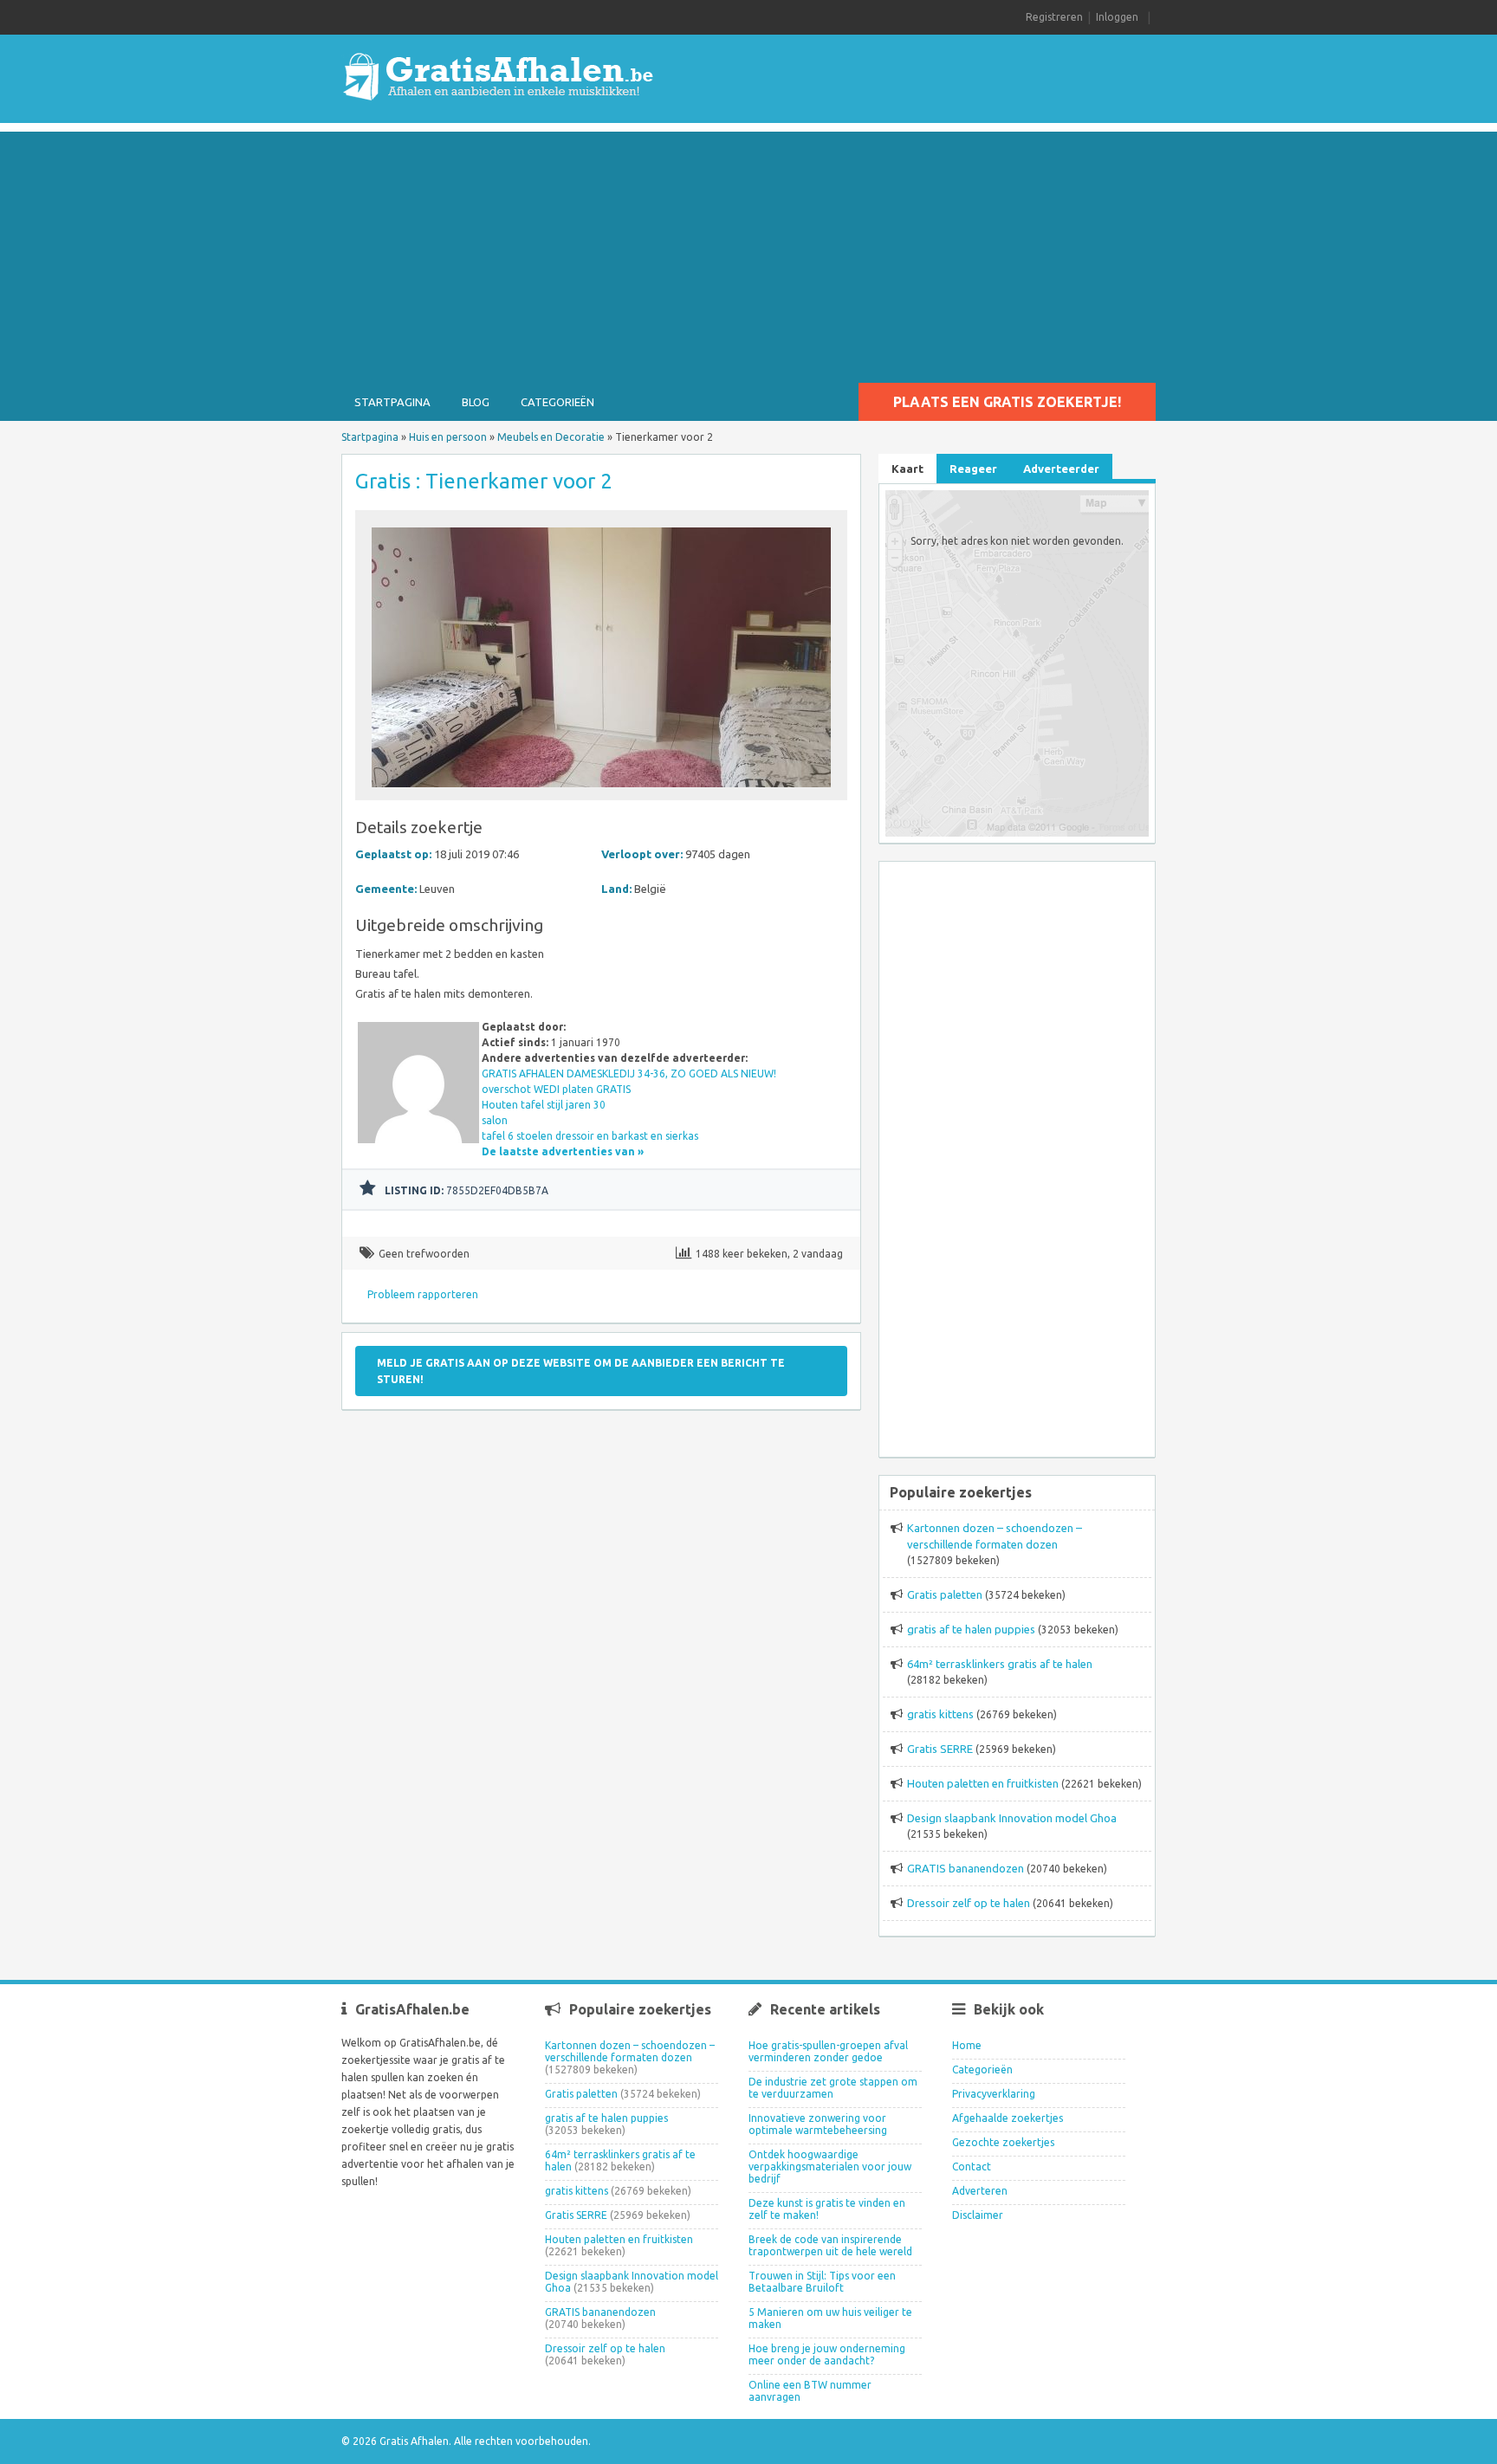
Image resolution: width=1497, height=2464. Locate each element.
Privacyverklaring (994, 2094)
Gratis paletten (945, 1594)
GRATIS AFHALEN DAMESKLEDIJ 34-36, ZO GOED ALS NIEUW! (629, 1074)
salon (495, 1120)
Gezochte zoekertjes (1003, 2142)
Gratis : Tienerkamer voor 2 (484, 481)
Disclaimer (978, 2215)
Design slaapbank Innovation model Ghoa (1012, 1818)
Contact (972, 2167)
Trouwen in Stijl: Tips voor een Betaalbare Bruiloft (822, 2282)
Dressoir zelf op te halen (969, 1903)
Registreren (1054, 17)
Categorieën (557, 402)
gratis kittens (940, 1714)
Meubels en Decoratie (551, 437)
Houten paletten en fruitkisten (983, 1783)
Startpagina (392, 402)
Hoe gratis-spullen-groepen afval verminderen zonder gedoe (828, 2051)
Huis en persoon (448, 437)
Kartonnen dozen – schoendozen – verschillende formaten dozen (630, 2051)
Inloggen (1117, 17)
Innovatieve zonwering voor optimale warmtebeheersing (818, 2124)
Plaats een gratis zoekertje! (1007, 402)
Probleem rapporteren (423, 1294)
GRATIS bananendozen (966, 1868)
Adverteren (980, 2191)
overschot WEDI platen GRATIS (556, 1089)
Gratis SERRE (940, 1749)
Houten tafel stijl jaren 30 (544, 1105)
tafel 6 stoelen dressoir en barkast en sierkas (590, 1136)
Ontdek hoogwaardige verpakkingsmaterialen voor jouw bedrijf (830, 2167)
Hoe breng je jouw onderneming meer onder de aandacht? (827, 2354)
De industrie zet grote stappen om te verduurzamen (833, 2088)
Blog (476, 402)
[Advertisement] (748, 253)
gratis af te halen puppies (971, 1629)
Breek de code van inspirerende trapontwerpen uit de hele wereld (830, 2245)
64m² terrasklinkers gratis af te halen (1000, 1664)
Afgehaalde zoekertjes (1008, 2118)
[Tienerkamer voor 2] (601, 792)
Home (967, 2045)
